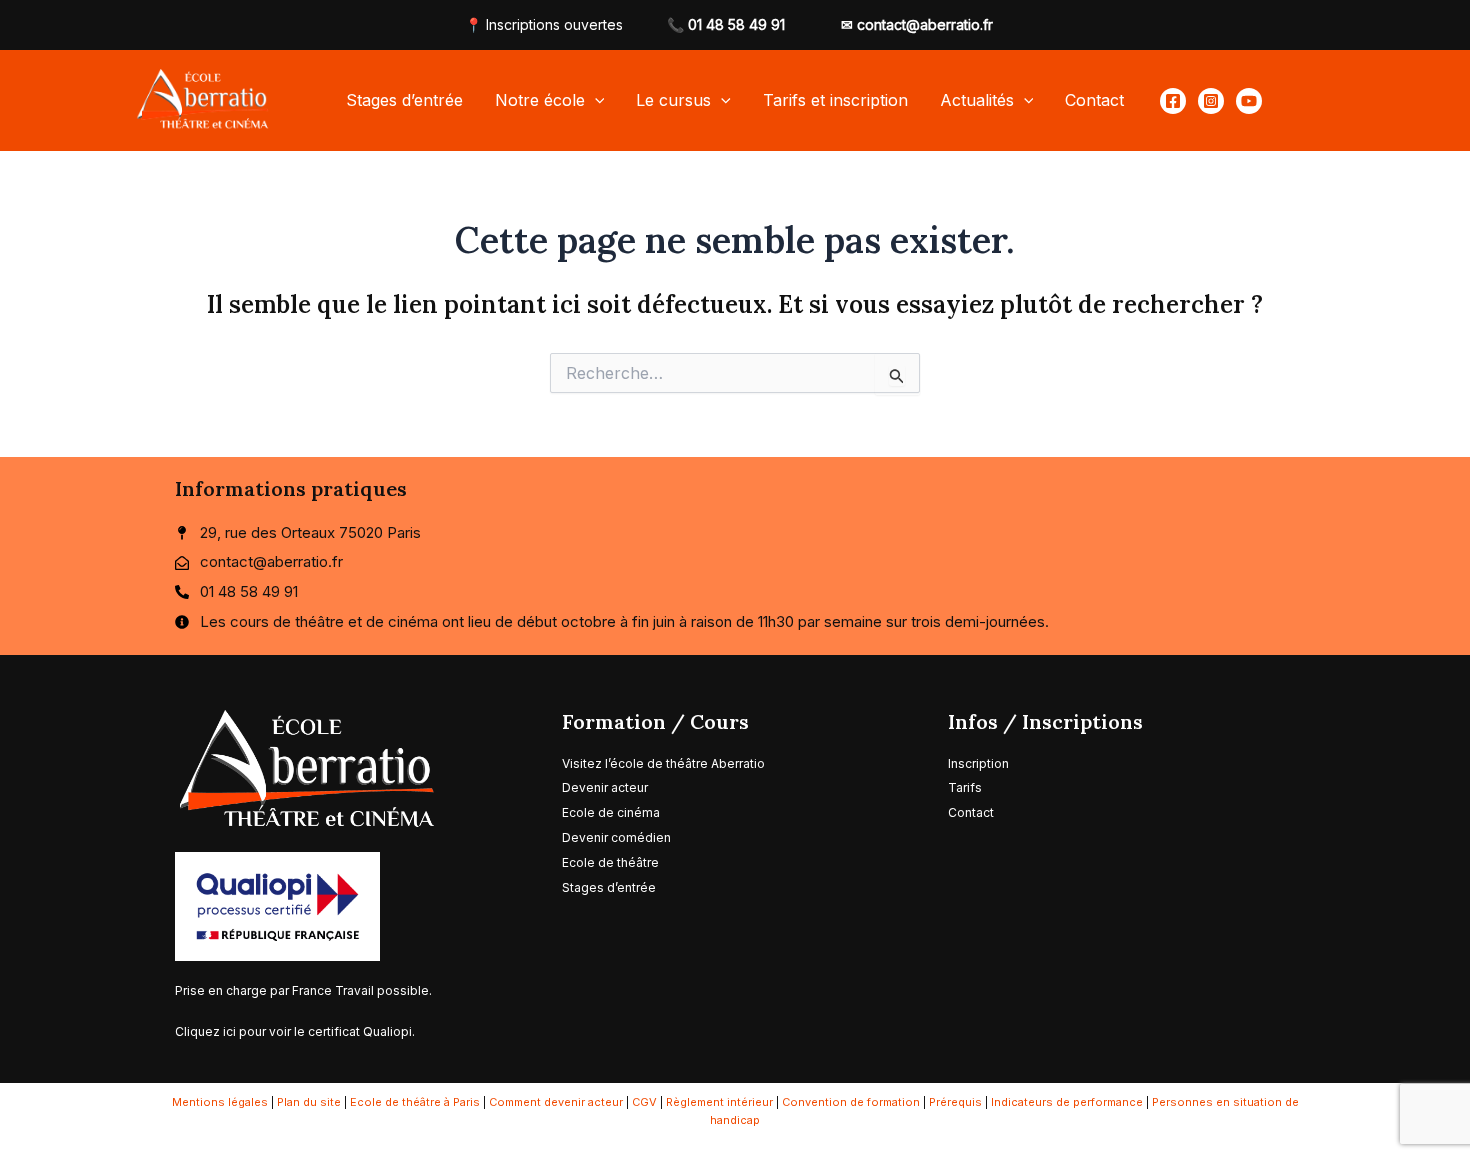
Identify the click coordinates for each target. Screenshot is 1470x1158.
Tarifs (966, 787)
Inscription (978, 763)
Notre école (540, 100)
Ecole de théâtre (610, 862)
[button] (595, 100)
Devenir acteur (605, 787)
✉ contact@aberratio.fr (917, 24)
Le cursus (673, 100)
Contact (1094, 100)
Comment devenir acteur (556, 1102)
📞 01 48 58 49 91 (726, 24)
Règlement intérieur (719, 1102)
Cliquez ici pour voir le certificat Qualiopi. (295, 1031)
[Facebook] (1173, 101)
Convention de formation (851, 1102)
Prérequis (955, 1102)
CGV (644, 1102)
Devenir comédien (616, 837)
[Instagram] (1211, 101)
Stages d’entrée (404, 100)
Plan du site (309, 1102)
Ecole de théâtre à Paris (415, 1102)
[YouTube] (1249, 101)
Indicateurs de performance (1067, 1102)
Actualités (977, 100)
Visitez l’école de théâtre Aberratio (663, 763)
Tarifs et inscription (835, 100)
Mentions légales (220, 1102)
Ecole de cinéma (611, 812)
